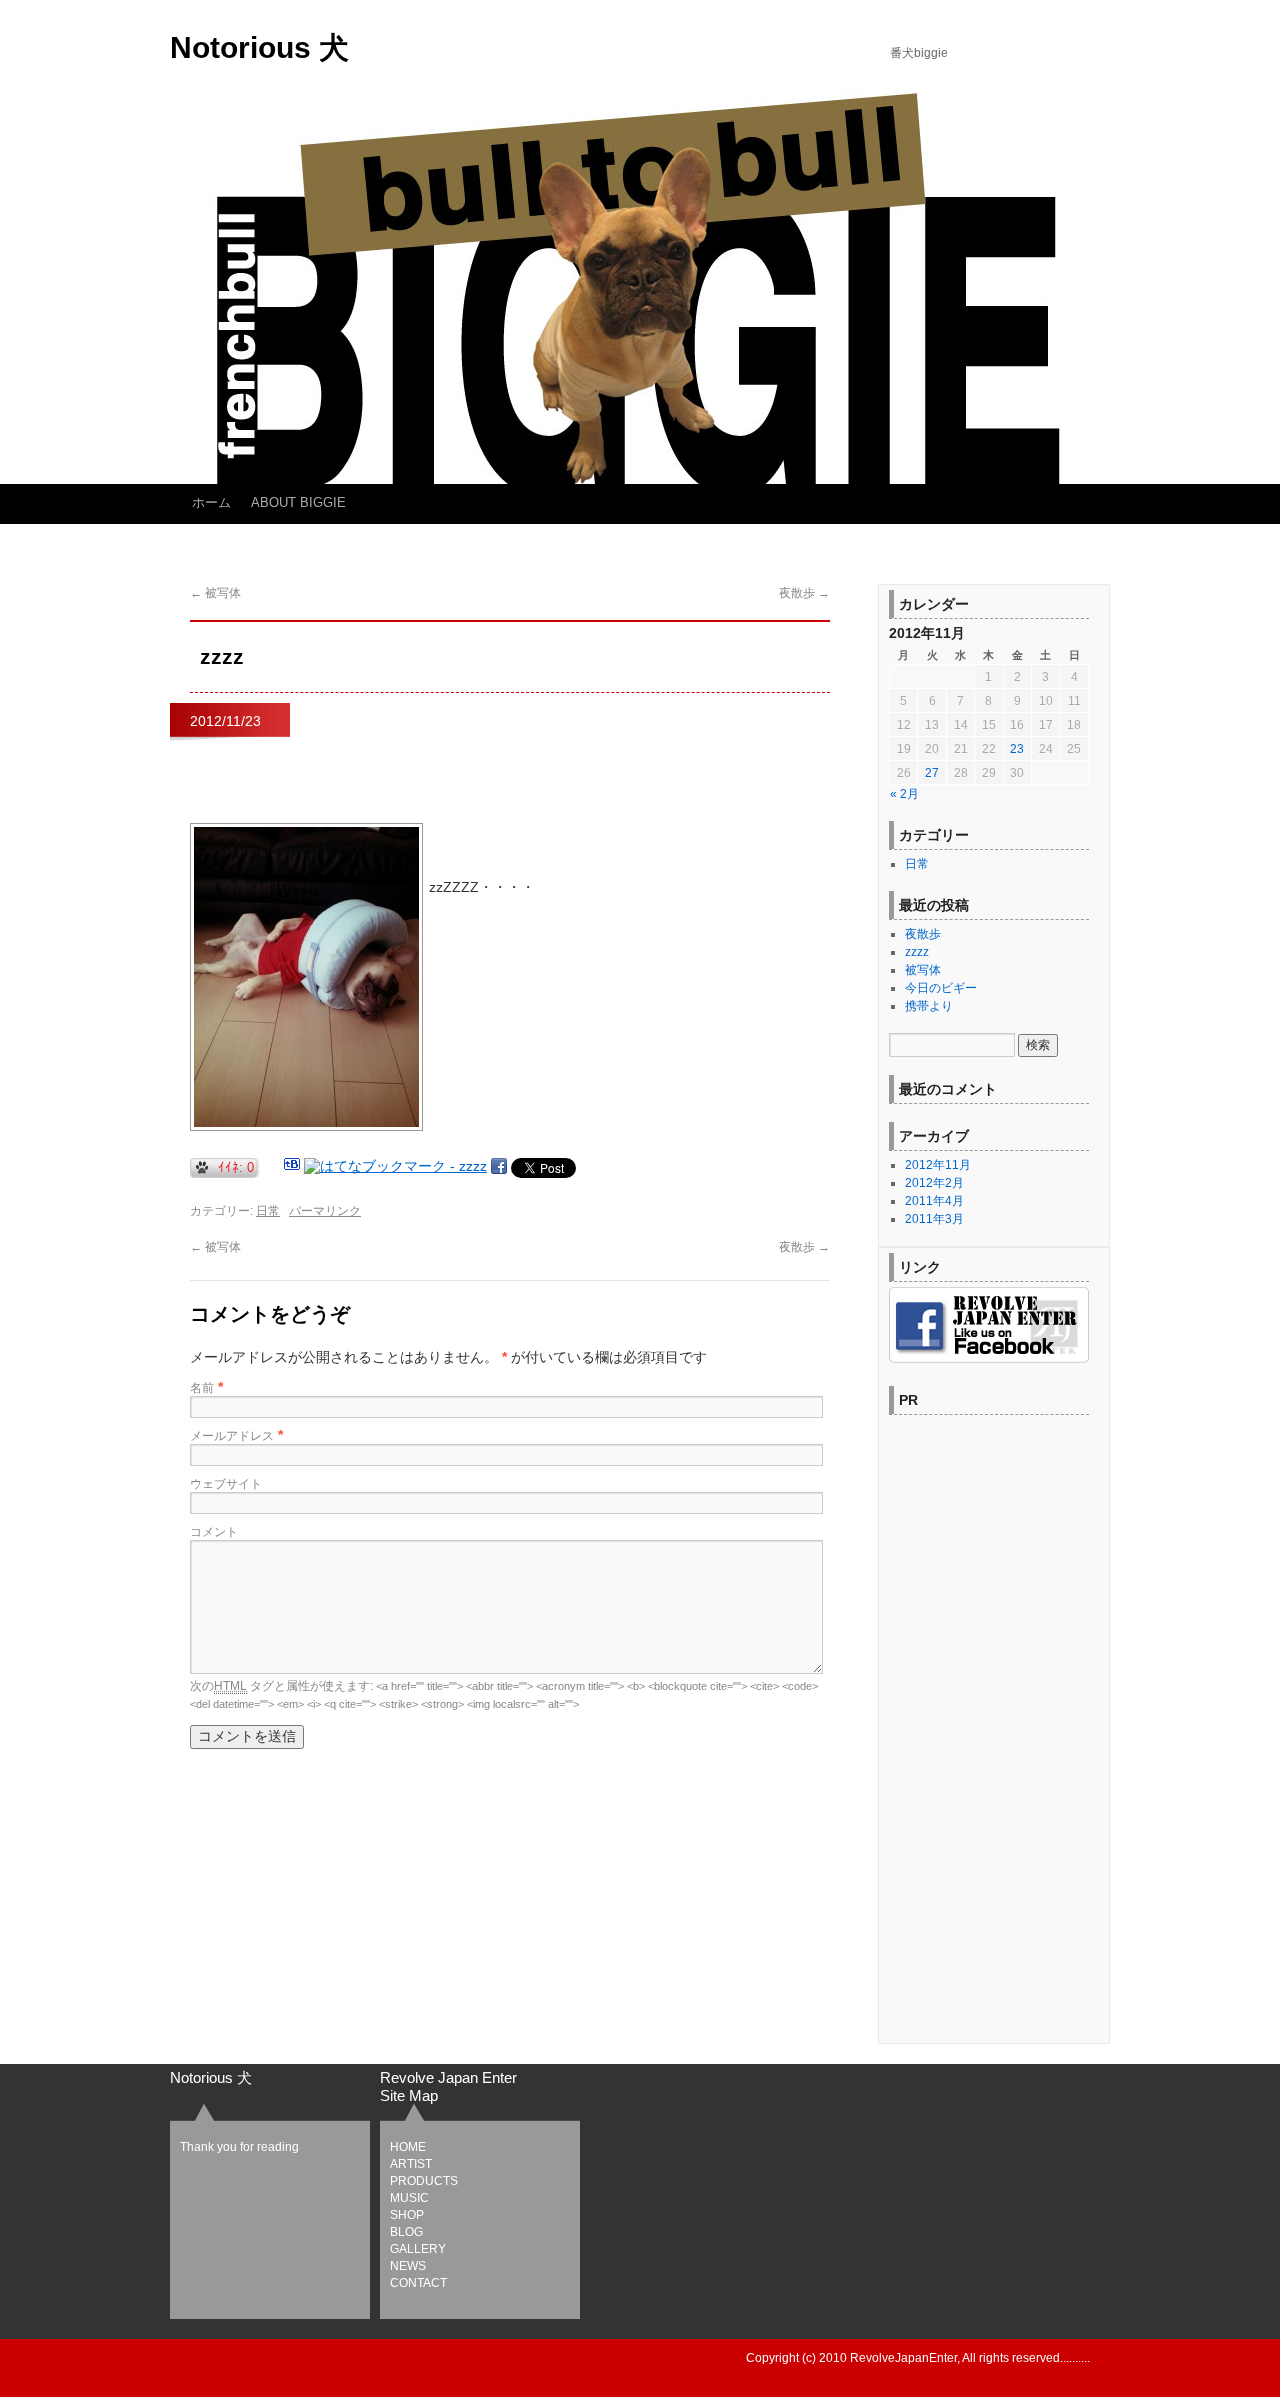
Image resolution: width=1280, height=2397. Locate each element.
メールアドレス (232, 1436)
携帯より (929, 1006)
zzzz (917, 952)
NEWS (408, 2266)
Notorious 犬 (259, 47)
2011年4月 (934, 1201)
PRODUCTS (424, 2181)
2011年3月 (934, 1219)
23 (1017, 749)
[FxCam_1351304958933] (306, 1127)
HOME (408, 2147)
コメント (214, 1532)
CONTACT (418, 2283)
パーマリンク (325, 1211)
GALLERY (418, 2249)
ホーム (211, 502)
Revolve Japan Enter (448, 2077)
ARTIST (411, 2164)
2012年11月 (938, 1165)
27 (932, 773)
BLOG (406, 2232)
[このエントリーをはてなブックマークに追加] (292, 1166)
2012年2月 (934, 1183)
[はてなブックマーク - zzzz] (395, 1166)
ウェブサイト (226, 1484)
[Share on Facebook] (499, 1166)
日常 (268, 1211)
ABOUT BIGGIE (298, 502)
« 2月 (904, 794)
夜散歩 (804, 593)
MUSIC (409, 2198)
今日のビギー (941, 988)
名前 (202, 1388)
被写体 (215, 593)
